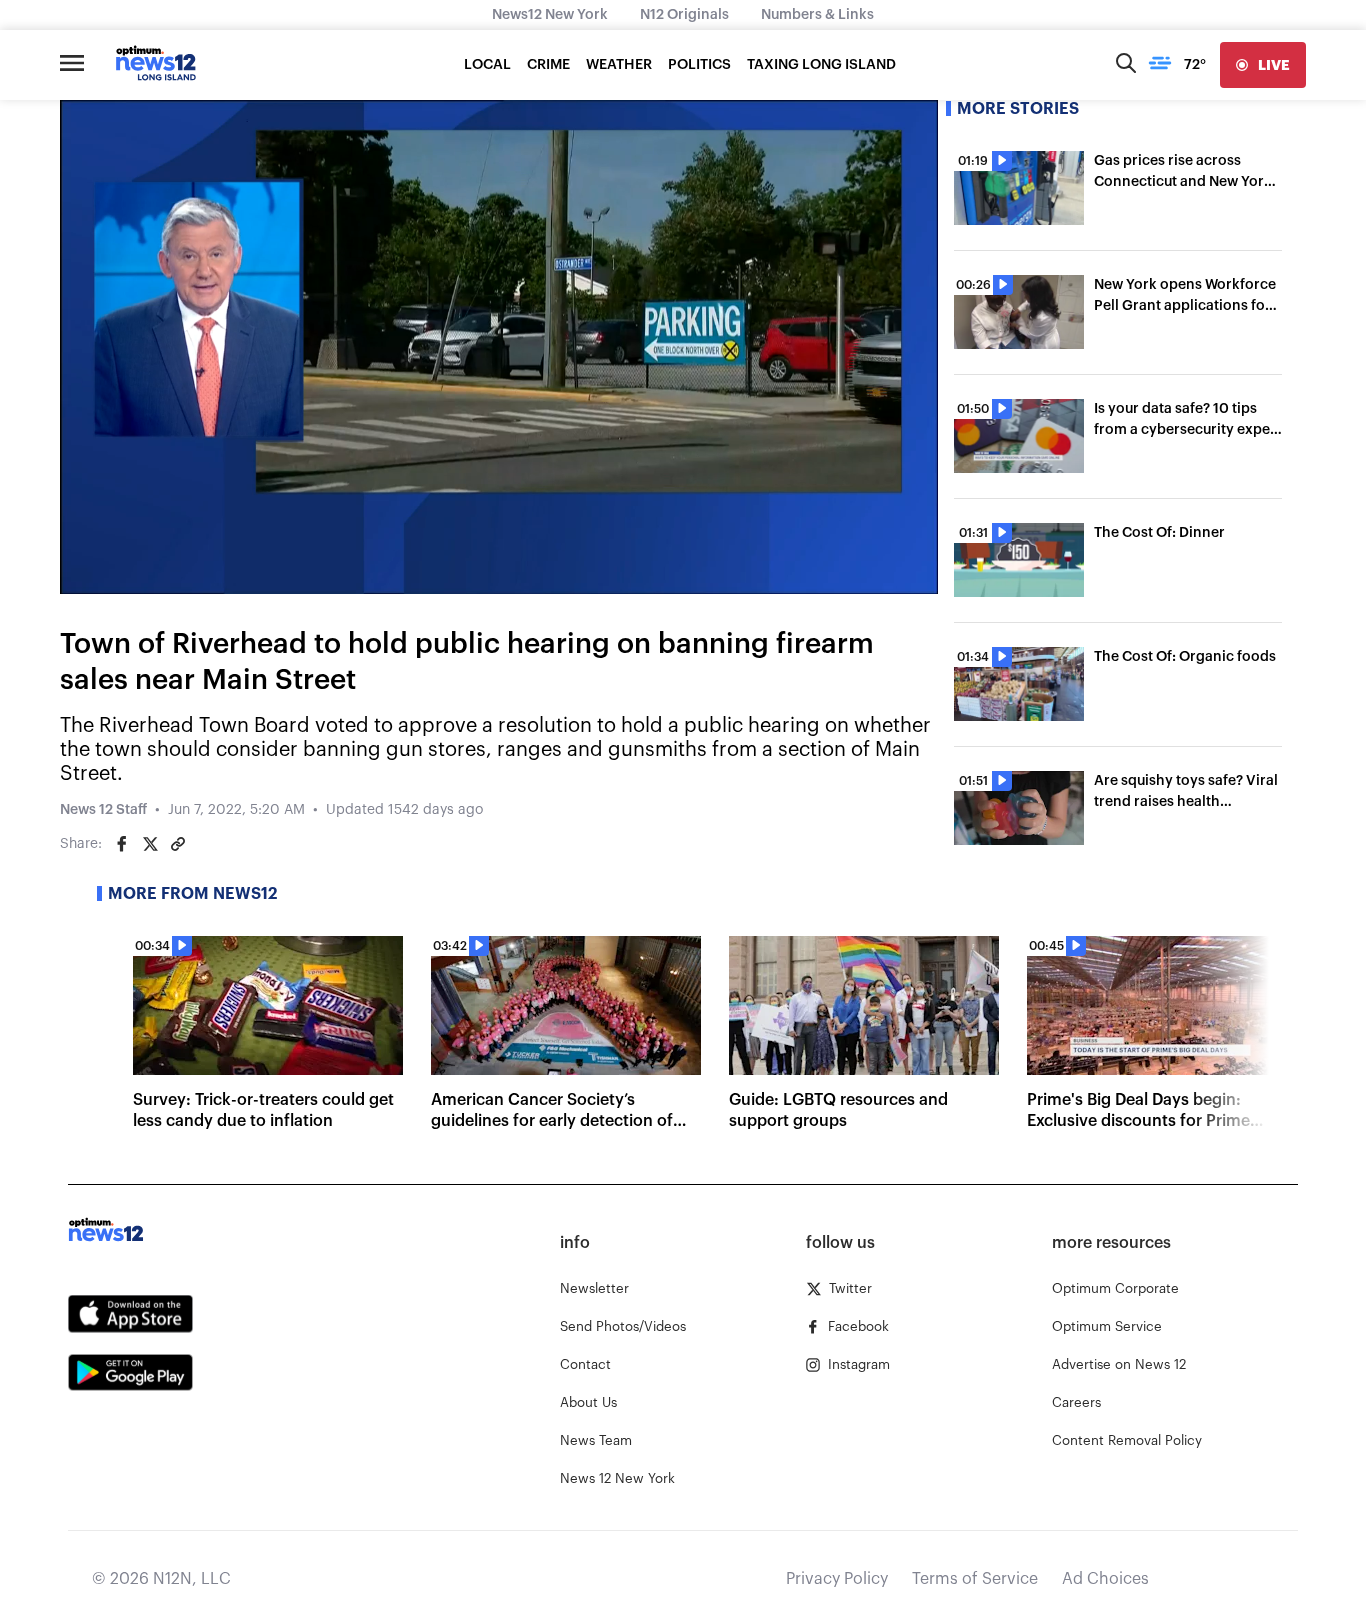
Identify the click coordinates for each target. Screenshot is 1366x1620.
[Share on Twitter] (150, 844)
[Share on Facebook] (122, 844)
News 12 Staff (103, 810)
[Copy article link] (178, 844)
